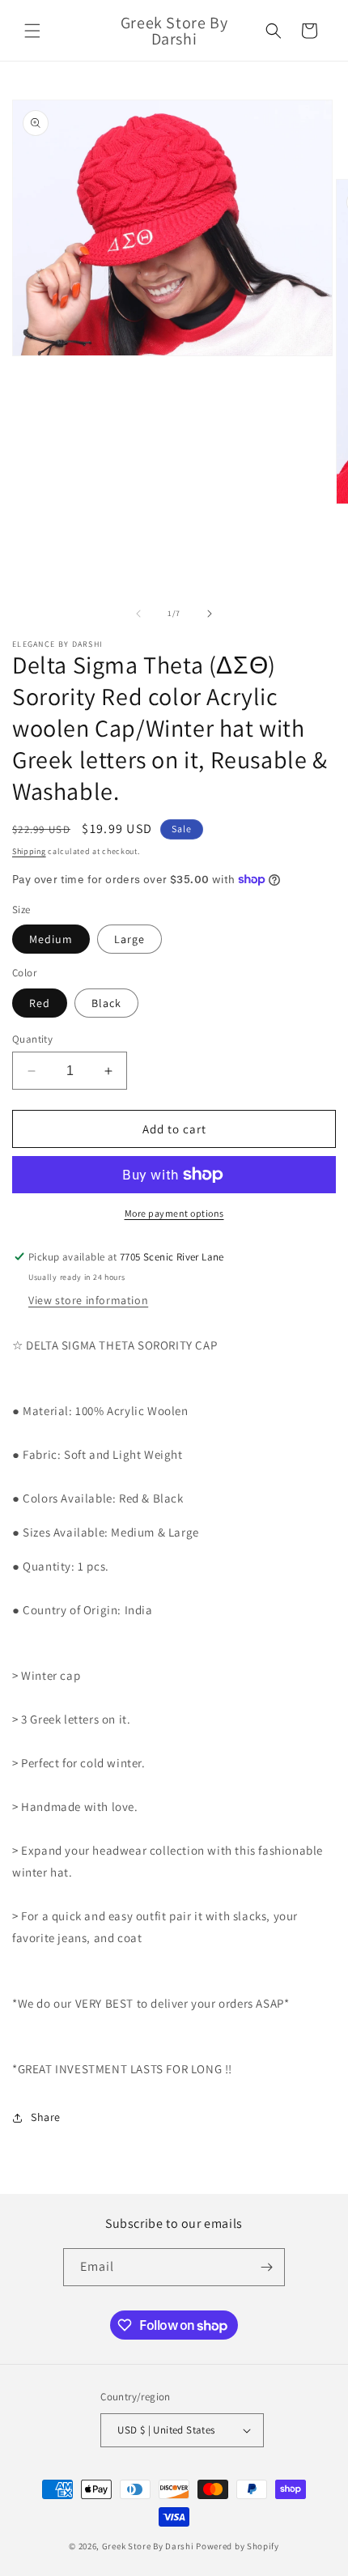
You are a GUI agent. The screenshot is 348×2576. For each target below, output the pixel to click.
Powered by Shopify (238, 2546)
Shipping (29, 851)
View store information (88, 1300)
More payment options (174, 1213)
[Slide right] (210, 614)
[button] (32, 31)
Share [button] (46, 2117)
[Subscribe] (266, 2267)
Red (40, 1003)
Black (106, 1003)
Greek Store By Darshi (148, 2546)
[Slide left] (138, 614)
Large (129, 939)
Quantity (32, 1039)
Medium (51, 939)
